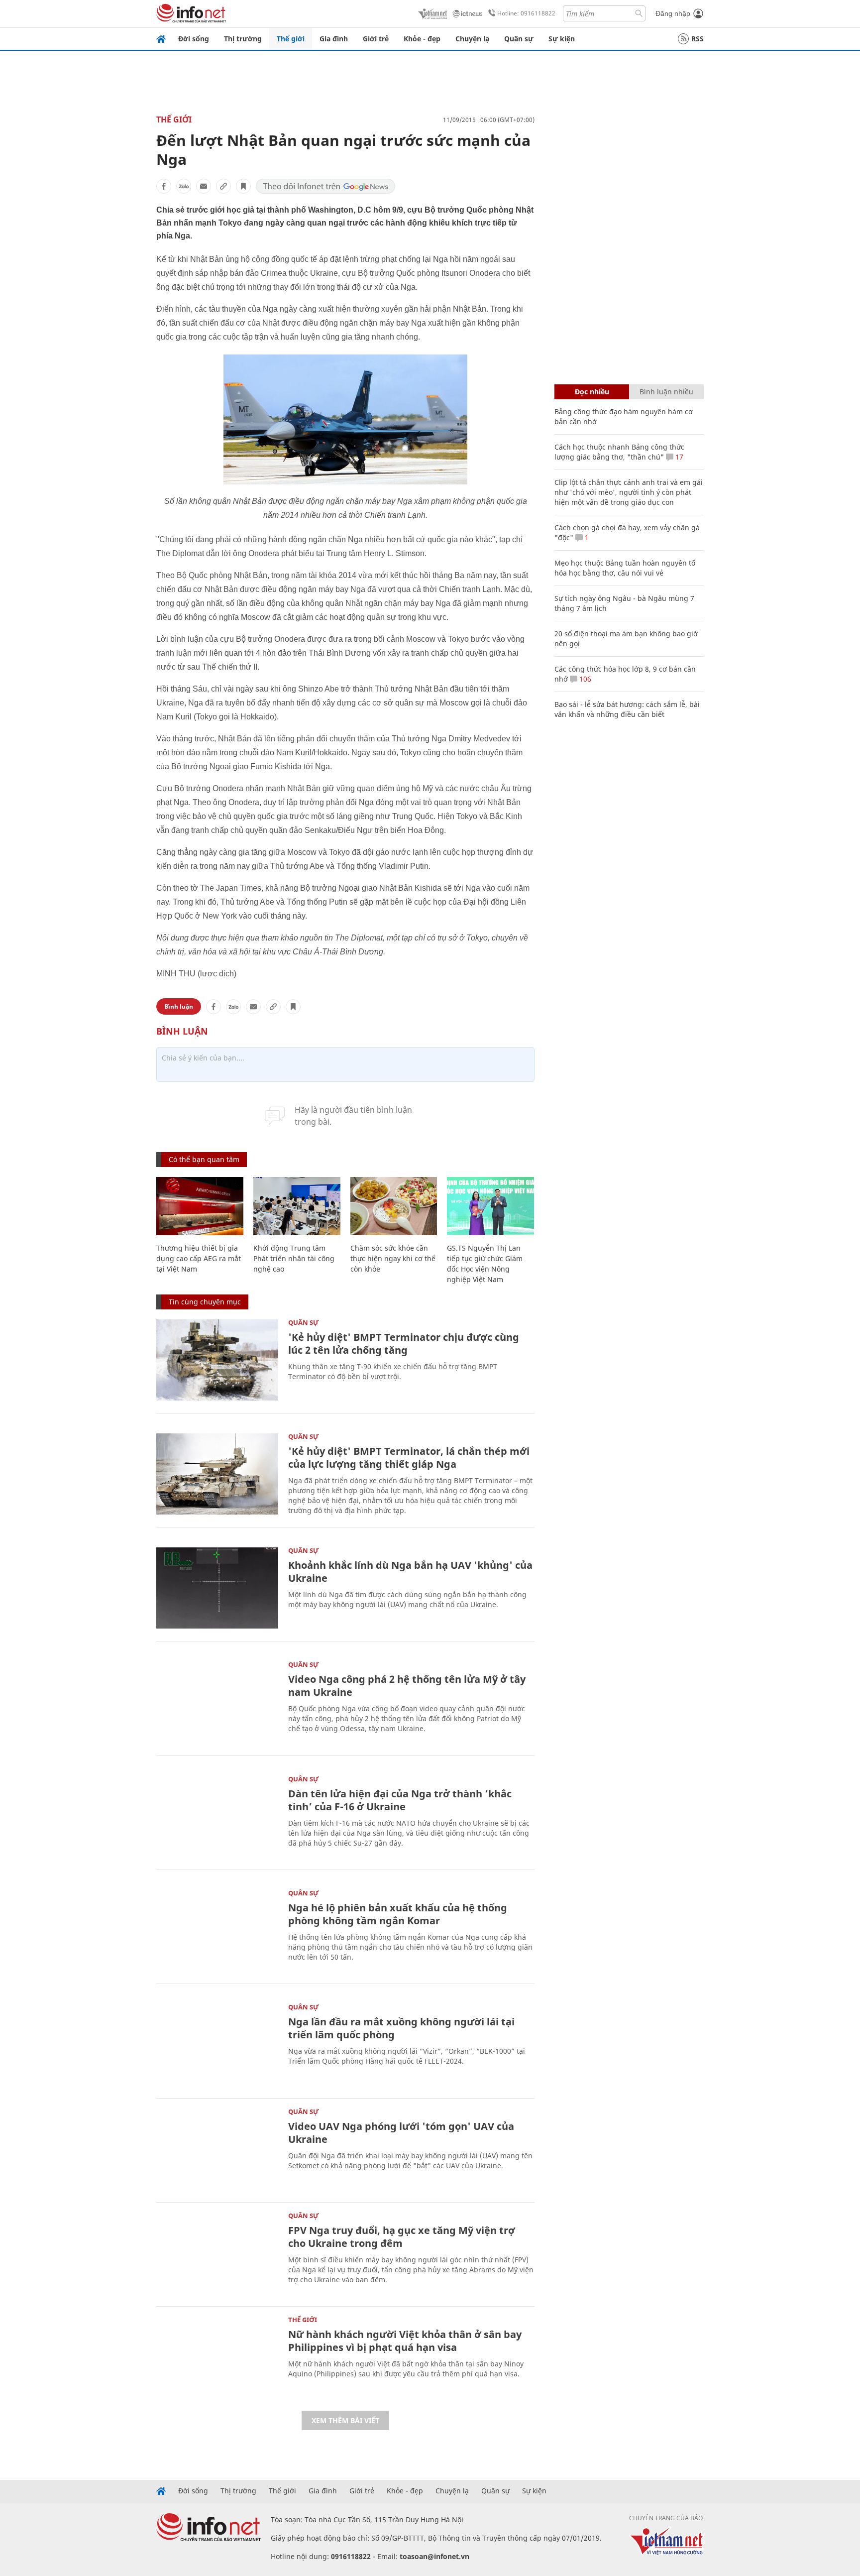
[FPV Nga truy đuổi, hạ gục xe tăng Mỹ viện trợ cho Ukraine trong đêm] (217, 2253)
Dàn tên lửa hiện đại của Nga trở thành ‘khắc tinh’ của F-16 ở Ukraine (400, 1800)
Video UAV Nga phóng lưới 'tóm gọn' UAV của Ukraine (401, 2133)
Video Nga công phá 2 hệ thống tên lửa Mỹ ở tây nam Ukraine (407, 1686)
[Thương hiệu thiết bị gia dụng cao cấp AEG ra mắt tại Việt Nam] (200, 1206)
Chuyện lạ (472, 39)
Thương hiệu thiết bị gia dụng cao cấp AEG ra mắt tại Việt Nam (199, 1258)
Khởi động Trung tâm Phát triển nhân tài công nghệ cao (294, 1258)
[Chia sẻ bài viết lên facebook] (164, 186)
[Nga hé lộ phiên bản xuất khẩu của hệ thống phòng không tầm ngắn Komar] (217, 1931)
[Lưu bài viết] (243, 186)
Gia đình (334, 39)
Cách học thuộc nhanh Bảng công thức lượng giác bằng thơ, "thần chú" (619, 452)
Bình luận (179, 1006)
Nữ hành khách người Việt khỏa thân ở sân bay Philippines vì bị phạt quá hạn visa (405, 2341)
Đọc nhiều (592, 392)
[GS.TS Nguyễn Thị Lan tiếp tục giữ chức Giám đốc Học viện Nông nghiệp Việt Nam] (490, 1206)
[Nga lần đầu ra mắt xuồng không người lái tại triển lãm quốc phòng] (217, 2045)
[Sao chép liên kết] (223, 186)
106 (584, 679)
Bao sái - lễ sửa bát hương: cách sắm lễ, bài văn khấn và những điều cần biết (627, 709)
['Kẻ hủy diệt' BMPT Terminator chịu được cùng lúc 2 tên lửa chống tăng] (217, 1360)
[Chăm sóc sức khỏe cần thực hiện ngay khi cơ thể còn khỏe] (394, 1206)
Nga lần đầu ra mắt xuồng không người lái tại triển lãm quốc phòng (401, 2028)
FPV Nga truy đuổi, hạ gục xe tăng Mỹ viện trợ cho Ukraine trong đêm (402, 2237)
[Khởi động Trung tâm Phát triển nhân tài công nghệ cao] (297, 1206)
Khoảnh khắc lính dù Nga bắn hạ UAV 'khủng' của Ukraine (410, 1572)
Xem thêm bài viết (345, 2420)
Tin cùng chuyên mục (205, 1302)
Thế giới (291, 39)
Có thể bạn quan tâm (204, 1159)
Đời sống (194, 39)
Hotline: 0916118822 (526, 13)
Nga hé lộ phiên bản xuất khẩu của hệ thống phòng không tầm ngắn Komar (398, 1914)
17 (678, 457)
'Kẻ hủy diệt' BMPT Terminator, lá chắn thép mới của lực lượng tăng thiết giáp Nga (409, 1458)
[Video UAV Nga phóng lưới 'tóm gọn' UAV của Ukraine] (217, 2149)
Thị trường (243, 39)
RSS (698, 39)
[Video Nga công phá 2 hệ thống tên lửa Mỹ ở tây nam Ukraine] (217, 1702)
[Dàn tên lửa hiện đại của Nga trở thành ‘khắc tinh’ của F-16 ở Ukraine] (217, 1816)
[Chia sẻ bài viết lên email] (204, 186)
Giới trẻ (376, 39)
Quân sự (519, 39)
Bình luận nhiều (666, 392)
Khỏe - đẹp (422, 39)
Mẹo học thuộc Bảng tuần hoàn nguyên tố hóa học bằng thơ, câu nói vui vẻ (625, 568)
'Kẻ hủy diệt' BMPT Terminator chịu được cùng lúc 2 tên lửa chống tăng (404, 1344)
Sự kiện (562, 39)
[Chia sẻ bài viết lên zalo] (184, 186)
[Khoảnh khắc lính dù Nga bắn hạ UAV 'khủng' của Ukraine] (217, 1588)
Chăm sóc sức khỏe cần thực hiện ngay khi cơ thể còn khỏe (393, 1258)
